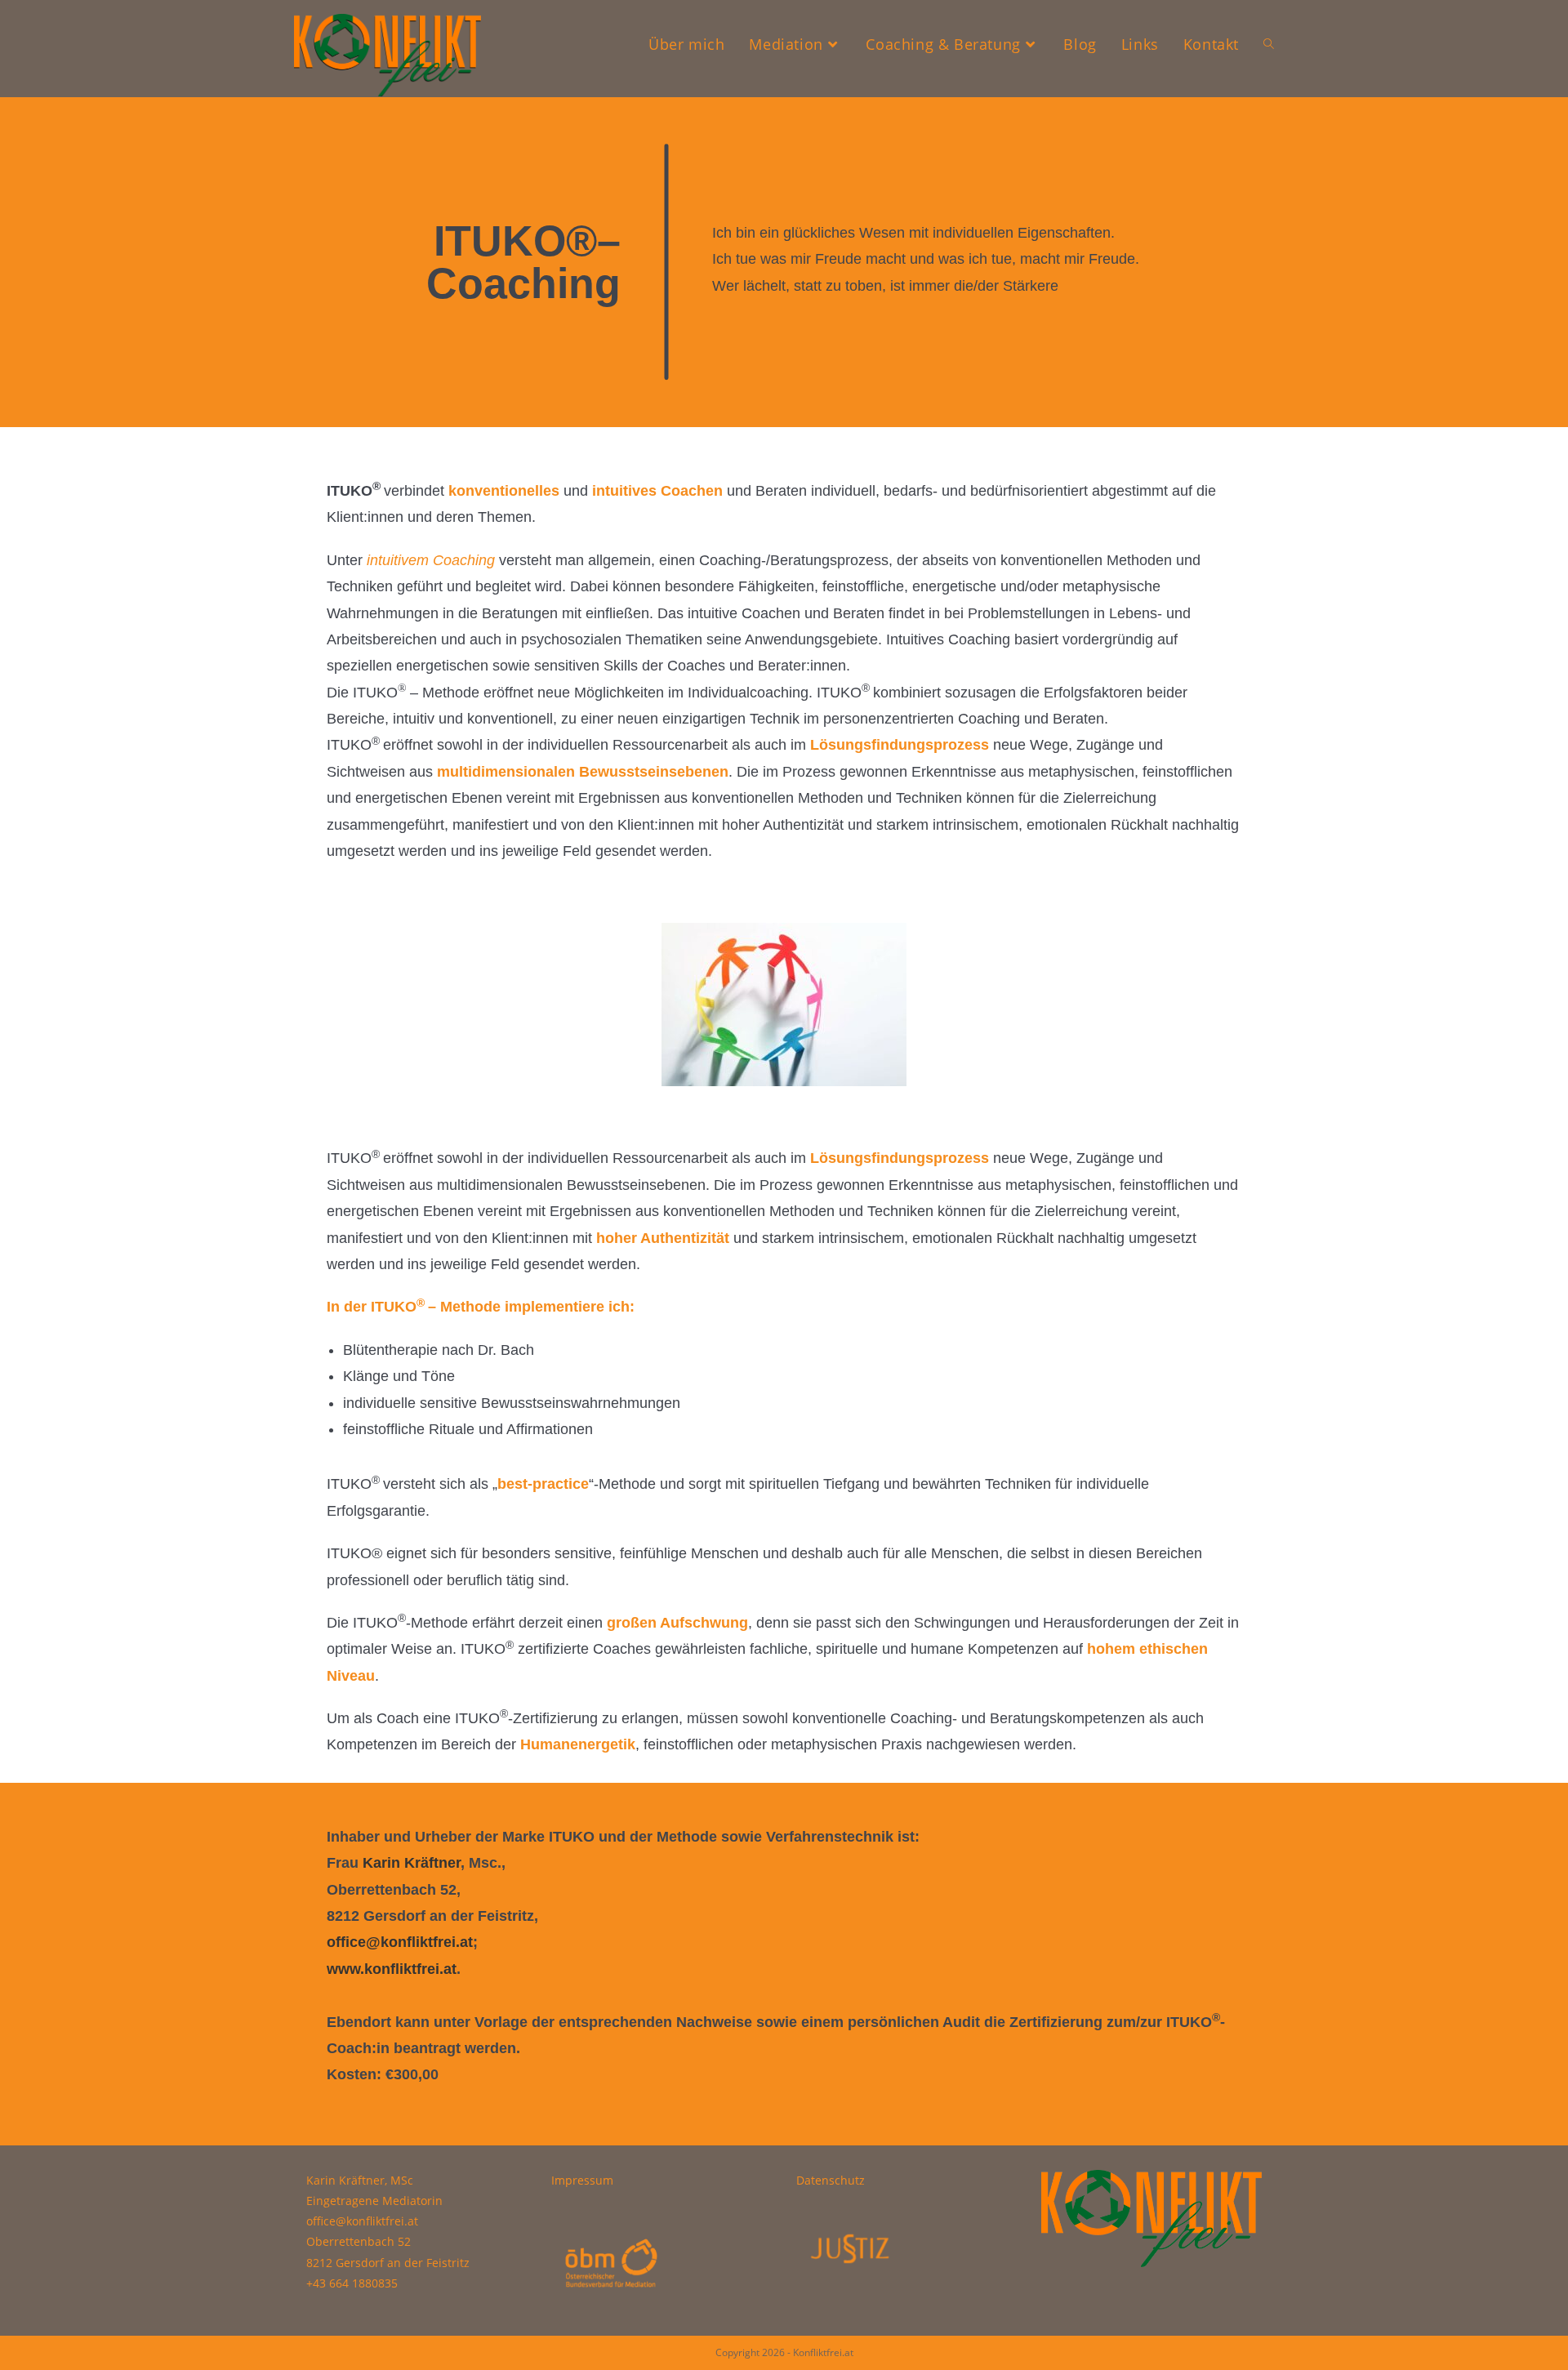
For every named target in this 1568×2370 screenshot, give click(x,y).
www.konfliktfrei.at (392, 1969)
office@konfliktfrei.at (400, 1942)
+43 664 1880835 (352, 2283)
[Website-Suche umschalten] (1269, 44)
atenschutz (835, 2180)
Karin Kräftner (410, 1863)
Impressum (582, 2180)
